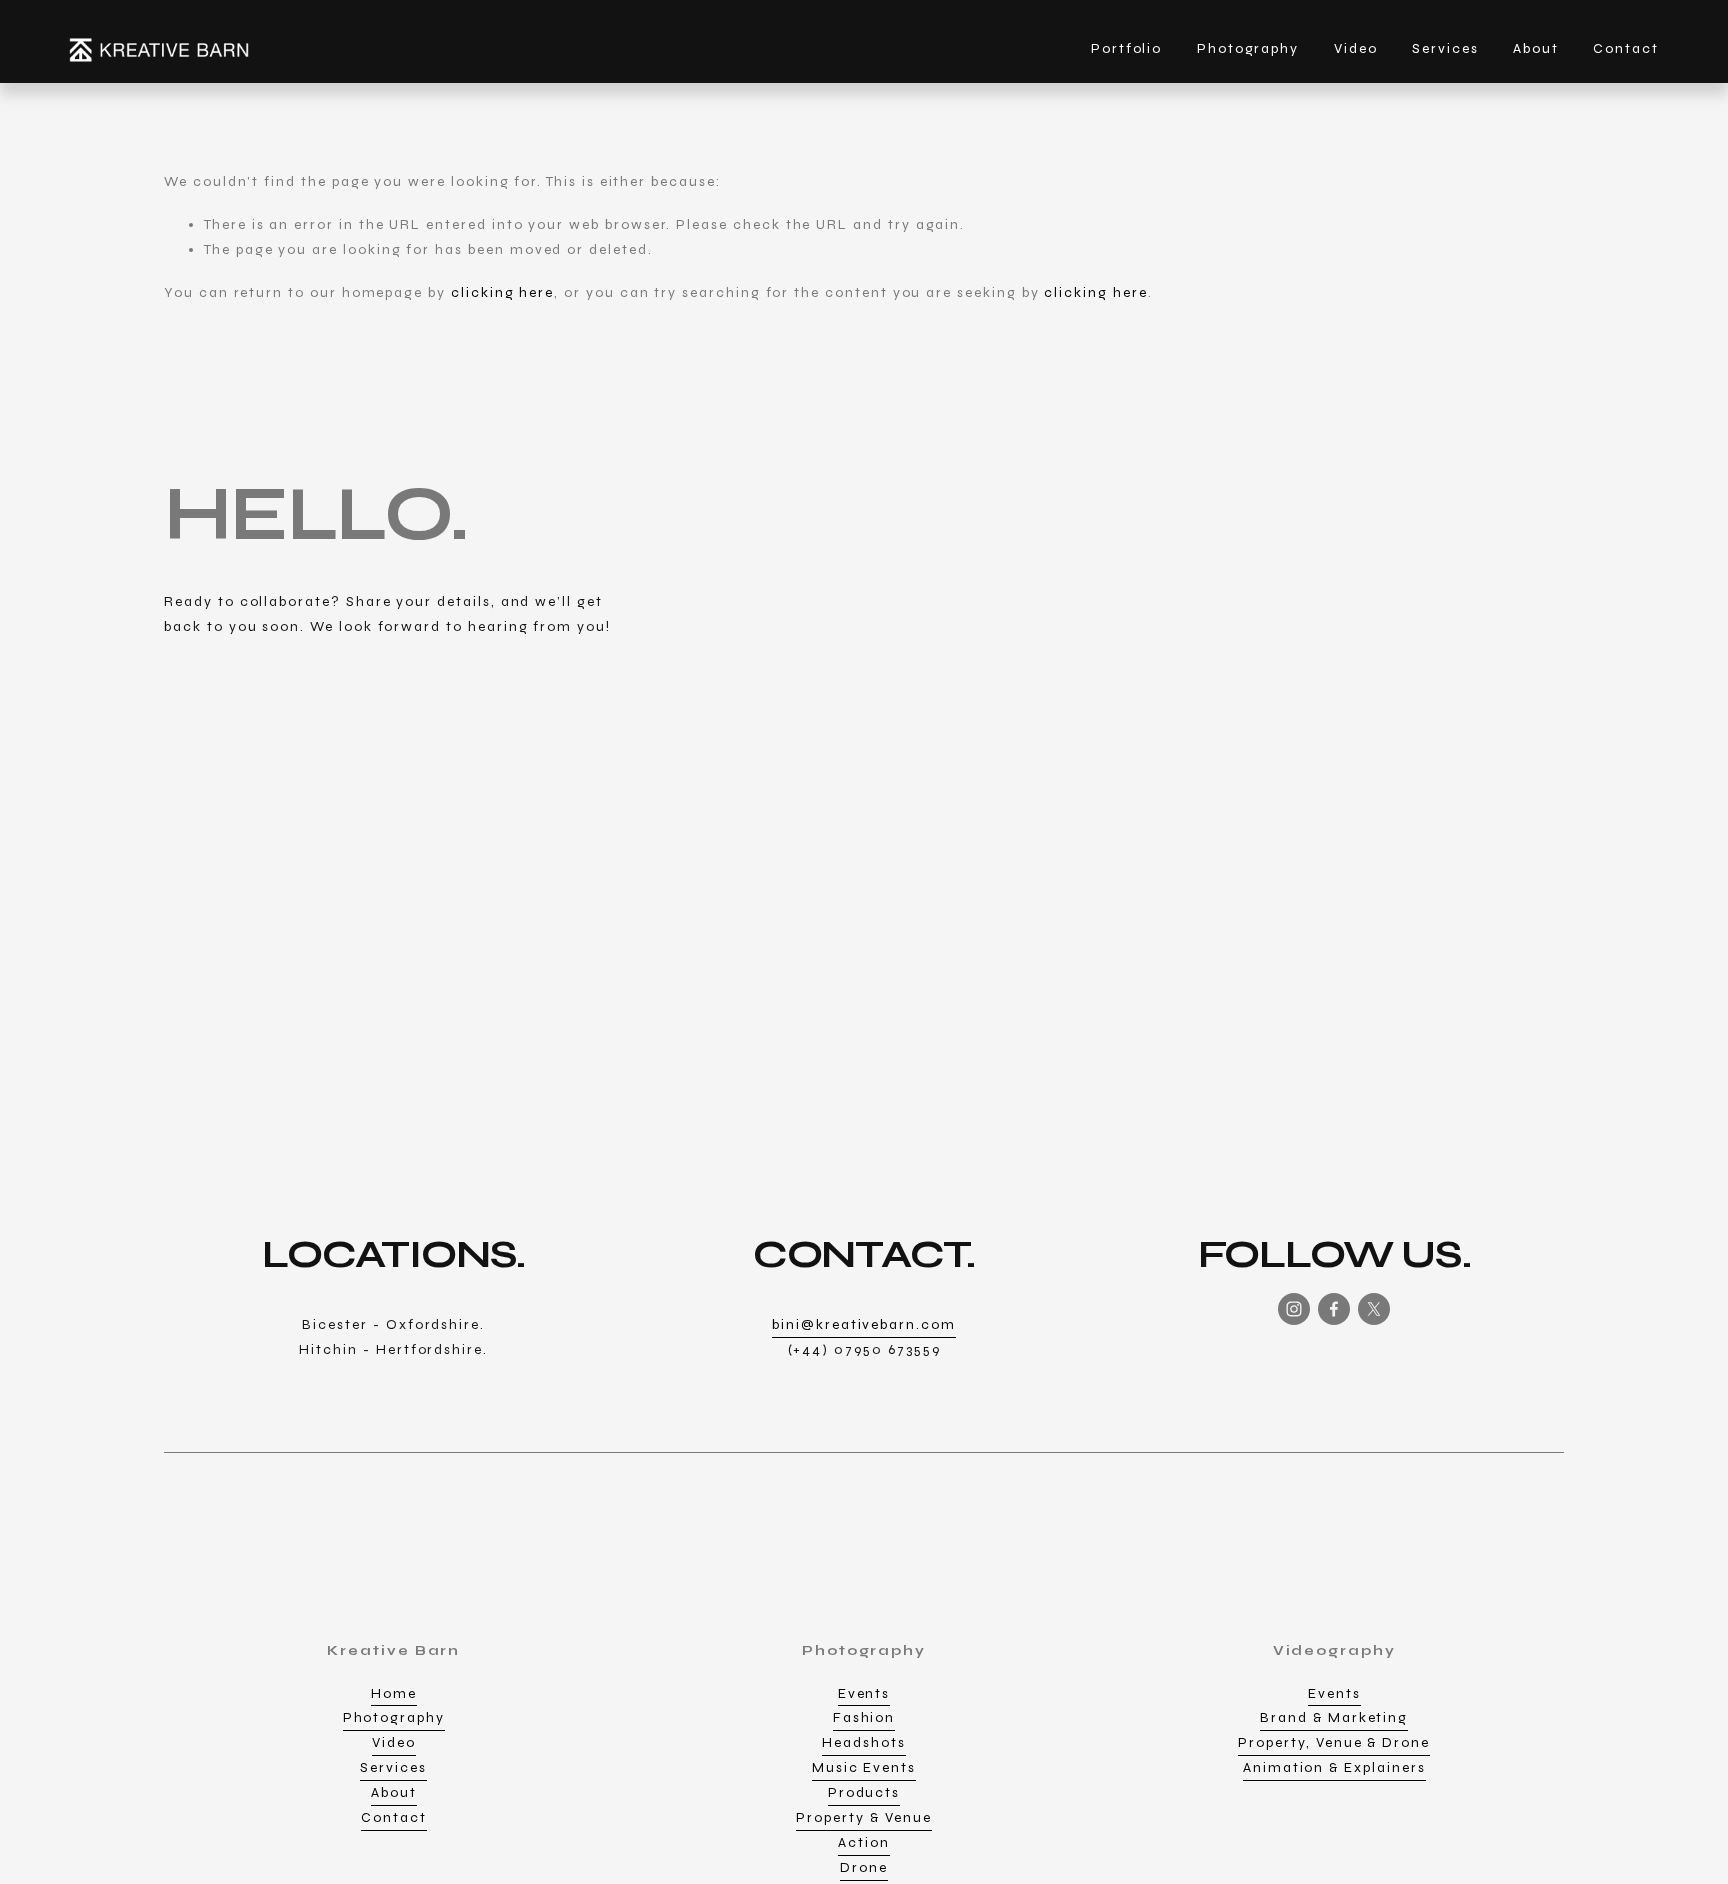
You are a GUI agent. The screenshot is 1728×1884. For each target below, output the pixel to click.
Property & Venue (863, 1817)
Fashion (864, 1717)
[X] (1374, 1309)
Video (394, 1742)
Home (394, 1693)
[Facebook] (1334, 1309)
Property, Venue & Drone (1334, 1742)
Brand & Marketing (1334, 1717)
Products (864, 1792)
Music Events (864, 1767)
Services (1445, 48)
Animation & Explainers (1334, 1767)
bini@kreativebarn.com (864, 1324)
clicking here (502, 292)
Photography (394, 1717)
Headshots (863, 1742)
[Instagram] (1294, 1309)
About (1536, 48)
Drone (864, 1867)
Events (864, 1693)
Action (864, 1842)
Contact (1626, 48)
